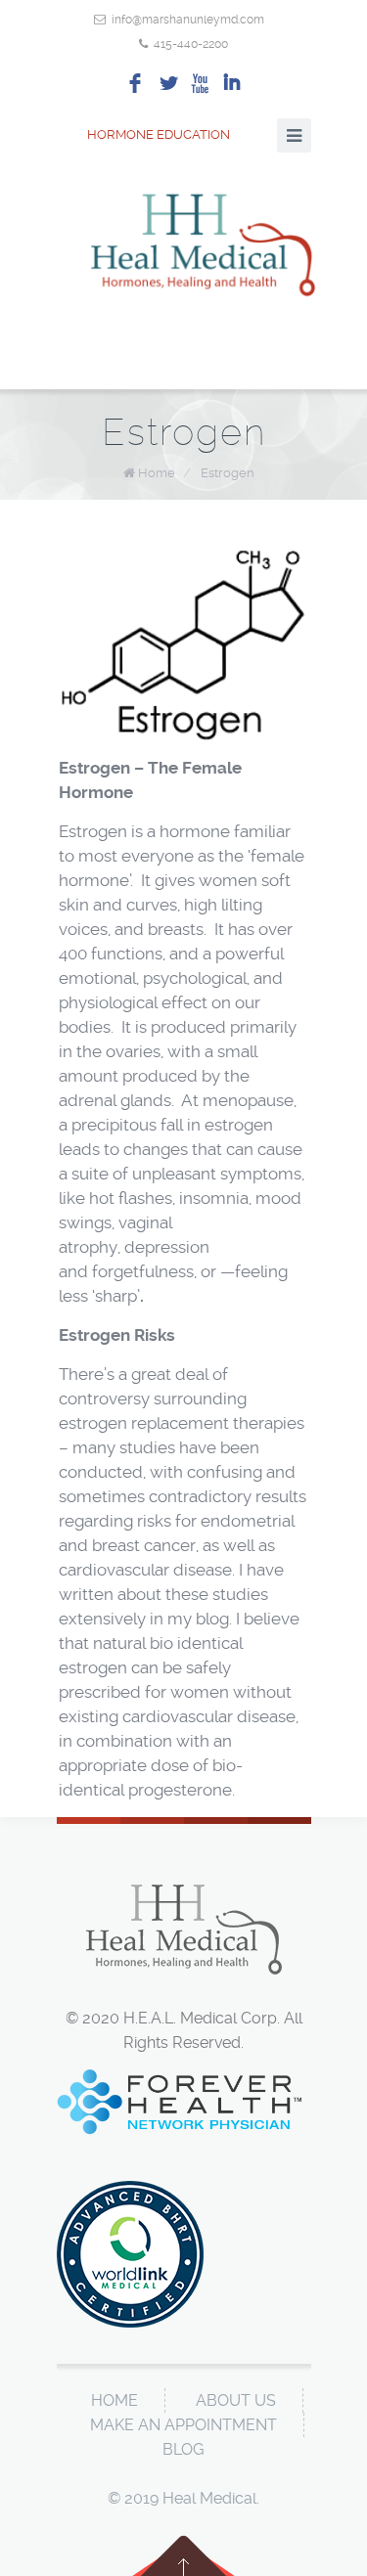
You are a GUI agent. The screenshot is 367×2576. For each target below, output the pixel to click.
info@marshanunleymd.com (188, 20)
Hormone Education (159, 134)
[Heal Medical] (204, 241)
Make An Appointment (183, 2425)
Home (157, 473)
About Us (236, 2400)
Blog (183, 2449)
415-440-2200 (191, 44)
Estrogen (228, 473)
